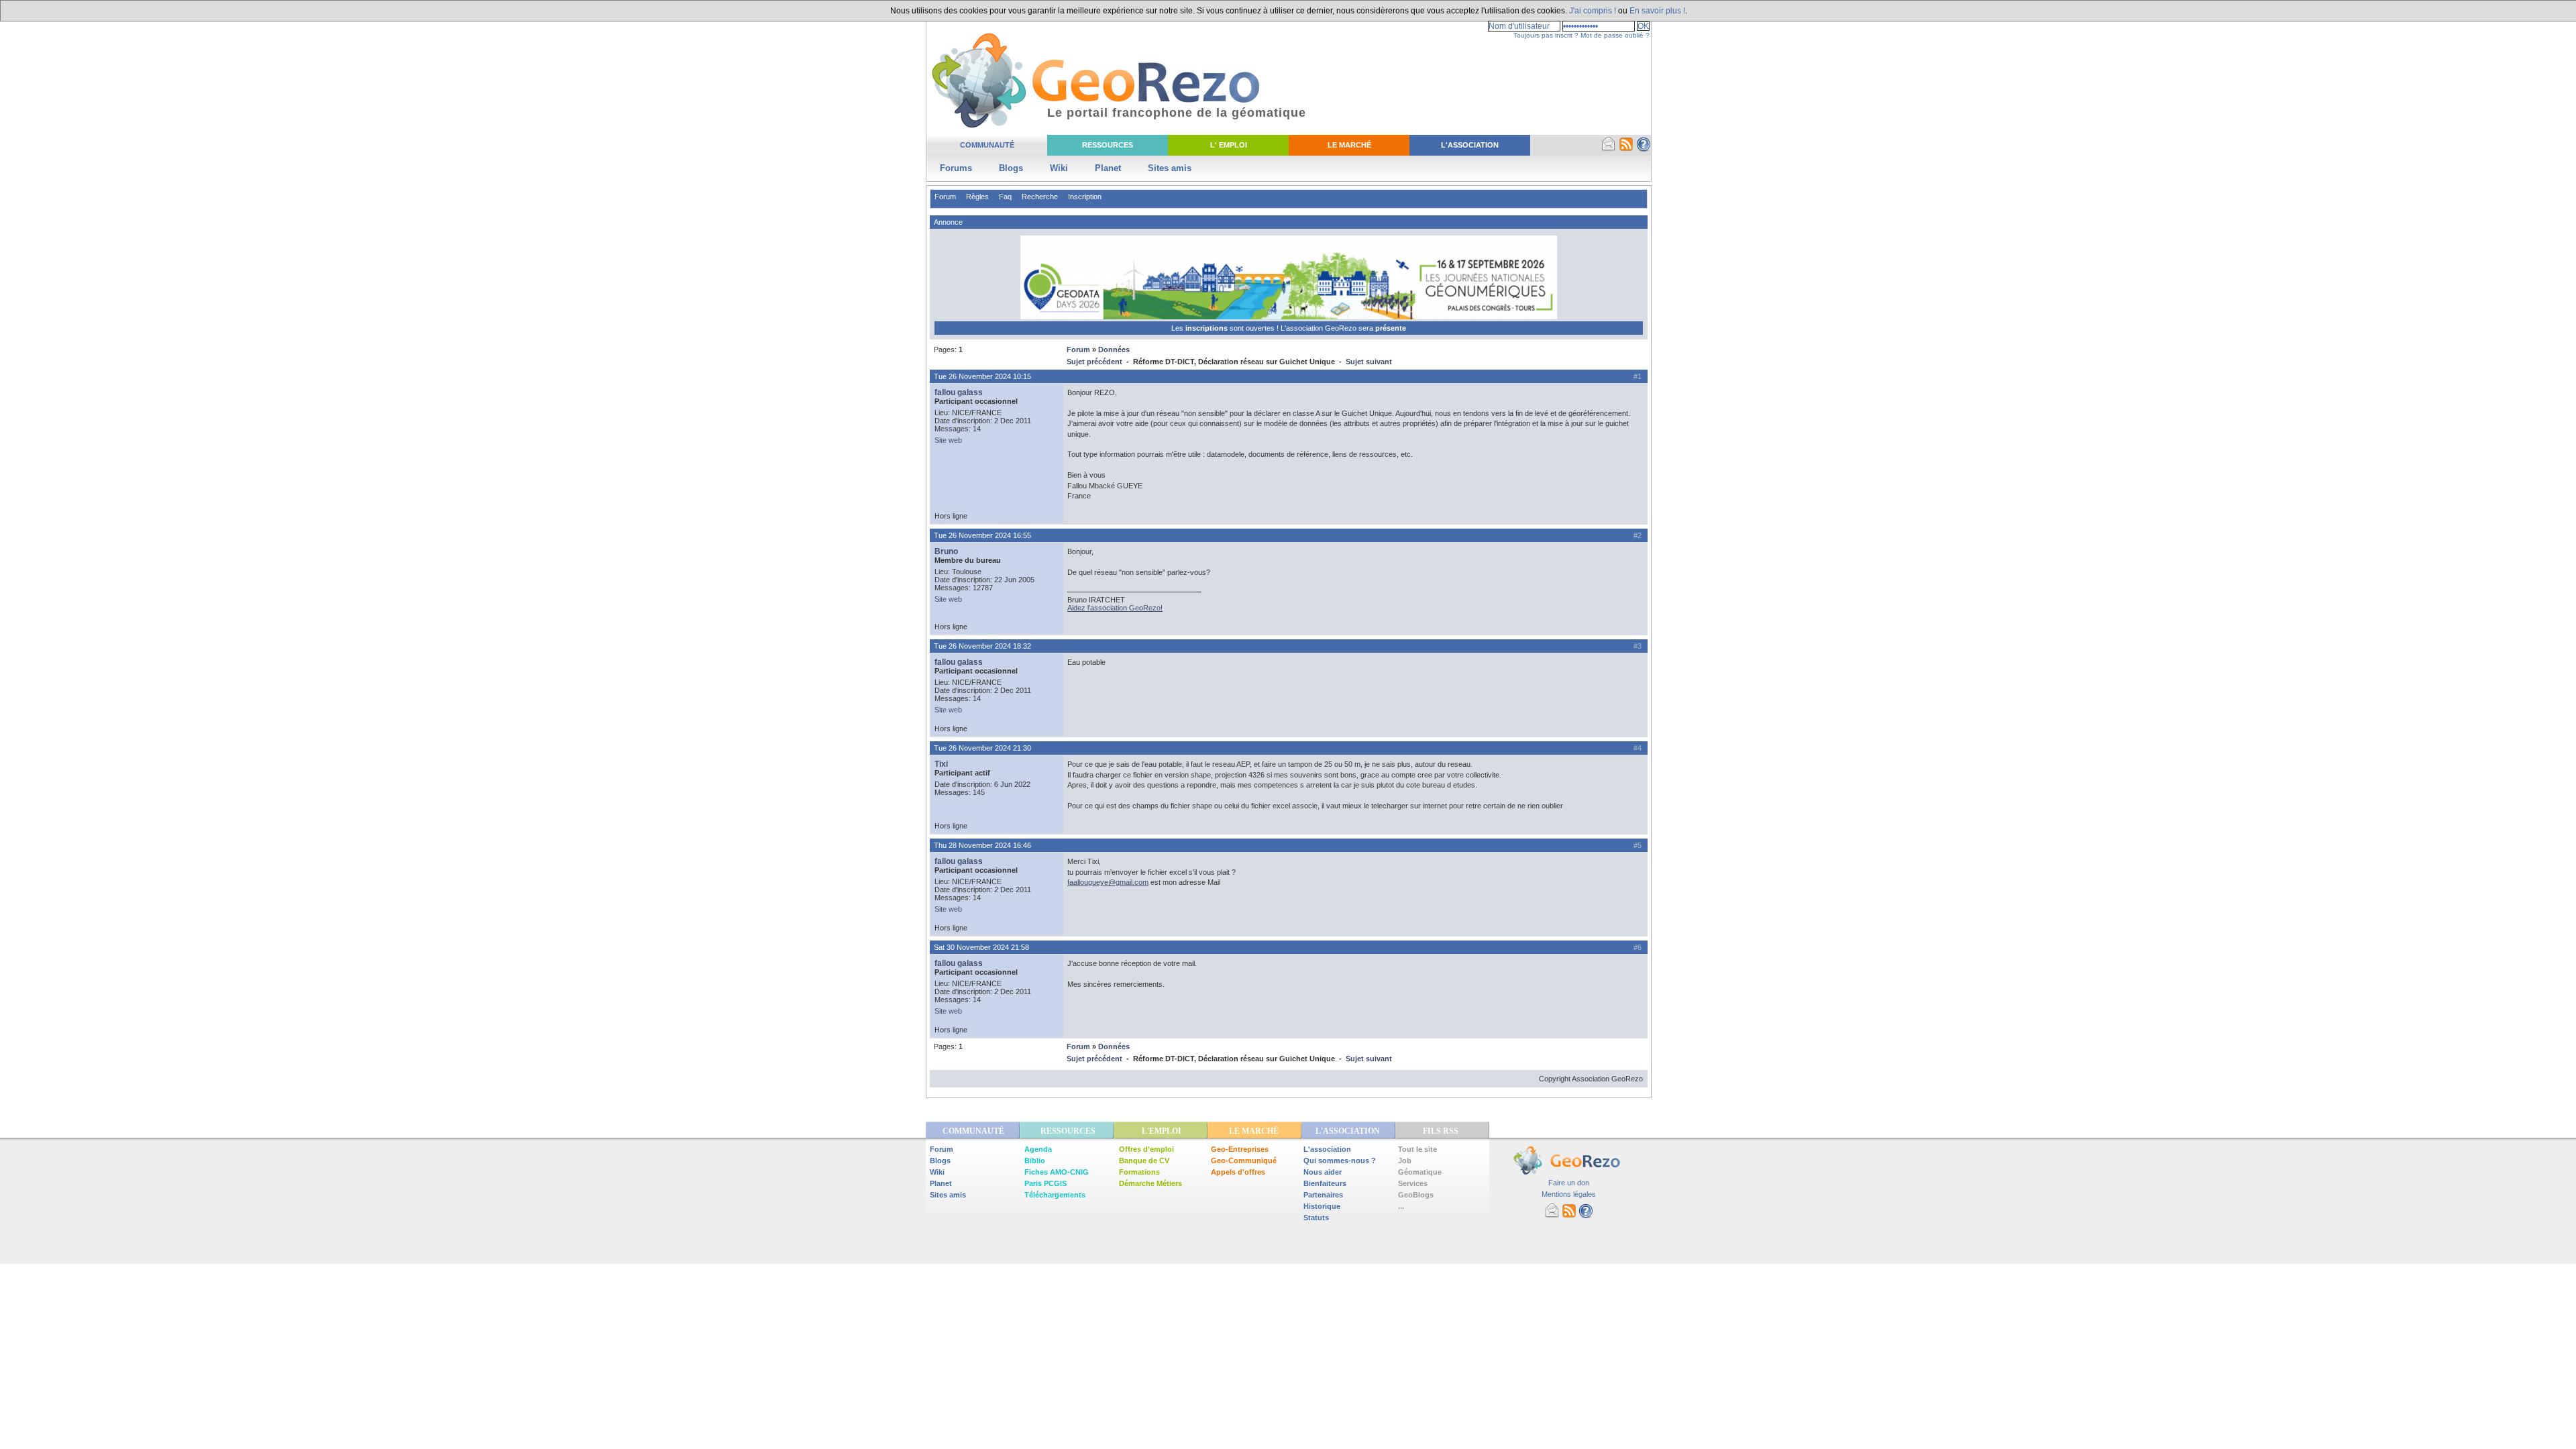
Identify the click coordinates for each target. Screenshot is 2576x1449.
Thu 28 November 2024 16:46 (982, 845)
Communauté (987, 145)
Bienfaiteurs (1325, 1183)
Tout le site (1417, 1149)
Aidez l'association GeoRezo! (1115, 608)
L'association (1327, 1149)
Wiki (1059, 168)
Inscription (1085, 197)
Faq (1005, 197)
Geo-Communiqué (1244, 1161)
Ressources (1108, 145)
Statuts (1316, 1218)
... (1401, 1206)
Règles (977, 197)
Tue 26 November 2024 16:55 (982, 535)
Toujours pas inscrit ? (1546, 35)
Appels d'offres (1238, 1172)
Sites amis (1170, 168)
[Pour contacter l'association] (1609, 149)
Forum (945, 197)
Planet (1108, 168)
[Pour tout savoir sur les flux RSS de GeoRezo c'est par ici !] (1626, 149)
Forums (956, 168)
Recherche (1040, 197)
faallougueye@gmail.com (1108, 882)
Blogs (1011, 168)
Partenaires (1323, 1195)
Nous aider (1323, 1172)
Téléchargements (1055, 1195)
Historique (1322, 1206)
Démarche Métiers (1150, 1183)
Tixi (941, 764)
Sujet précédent (1094, 362)
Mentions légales (1569, 1194)
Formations (1139, 1172)
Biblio (1035, 1161)
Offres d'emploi (1146, 1149)
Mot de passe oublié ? (1615, 35)
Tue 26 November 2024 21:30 (982, 748)
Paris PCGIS (1045, 1183)
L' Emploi (1229, 145)
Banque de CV (1144, 1161)
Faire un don (1569, 1183)
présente (1391, 328)
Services (1413, 1183)
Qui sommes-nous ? (1340, 1161)
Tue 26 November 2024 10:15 (982, 376)
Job (1405, 1161)
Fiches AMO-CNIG (1057, 1172)
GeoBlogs (1416, 1195)
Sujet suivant (1369, 362)
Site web (948, 440)
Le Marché (1349, 145)
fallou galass (959, 392)
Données (1114, 350)
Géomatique (1420, 1172)
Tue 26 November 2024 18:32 (982, 646)
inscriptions (1207, 328)
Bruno (946, 551)
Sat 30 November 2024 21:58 (981, 947)
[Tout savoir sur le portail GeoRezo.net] (1644, 149)
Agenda (1038, 1149)
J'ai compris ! (1593, 11)
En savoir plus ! (1657, 11)
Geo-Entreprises (1240, 1149)
